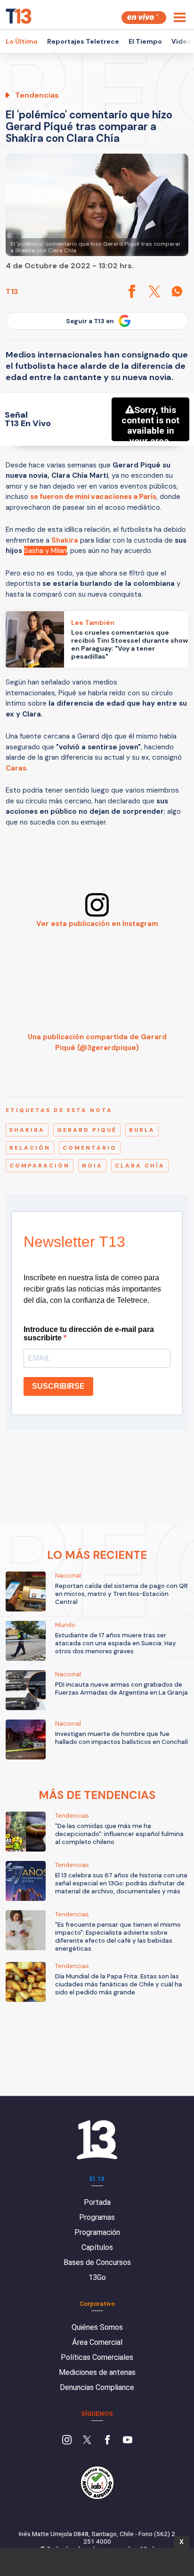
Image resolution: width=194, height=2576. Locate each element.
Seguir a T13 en (90, 321)
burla (142, 1130)
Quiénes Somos (97, 2327)
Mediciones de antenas (97, 2372)
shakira (27, 1130)
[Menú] (180, 17)
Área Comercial (97, 2342)
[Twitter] (87, 2441)
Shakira (65, 540)
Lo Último (22, 41)
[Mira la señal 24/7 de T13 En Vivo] (144, 18)
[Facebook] (107, 2441)
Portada (97, 2202)
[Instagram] (67, 2441)
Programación (97, 2232)
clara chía (140, 1166)
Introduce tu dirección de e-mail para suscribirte (89, 1334)
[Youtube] (128, 2441)
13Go (97, 2277)
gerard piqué (87, 1130)
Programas (97, 2217)
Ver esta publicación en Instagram (97, 924)
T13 (12, 292)
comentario (90, 1148)
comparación (40, 1166)
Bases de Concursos (97, 2262)
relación (30, 1148)
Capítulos (97, 2247)
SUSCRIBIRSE (58, 1386)
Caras (16, 768)
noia (92, 1166)
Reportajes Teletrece (83, 41)
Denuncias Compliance (97, 2387)
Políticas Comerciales (97, 2357)
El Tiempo (145, 41)
